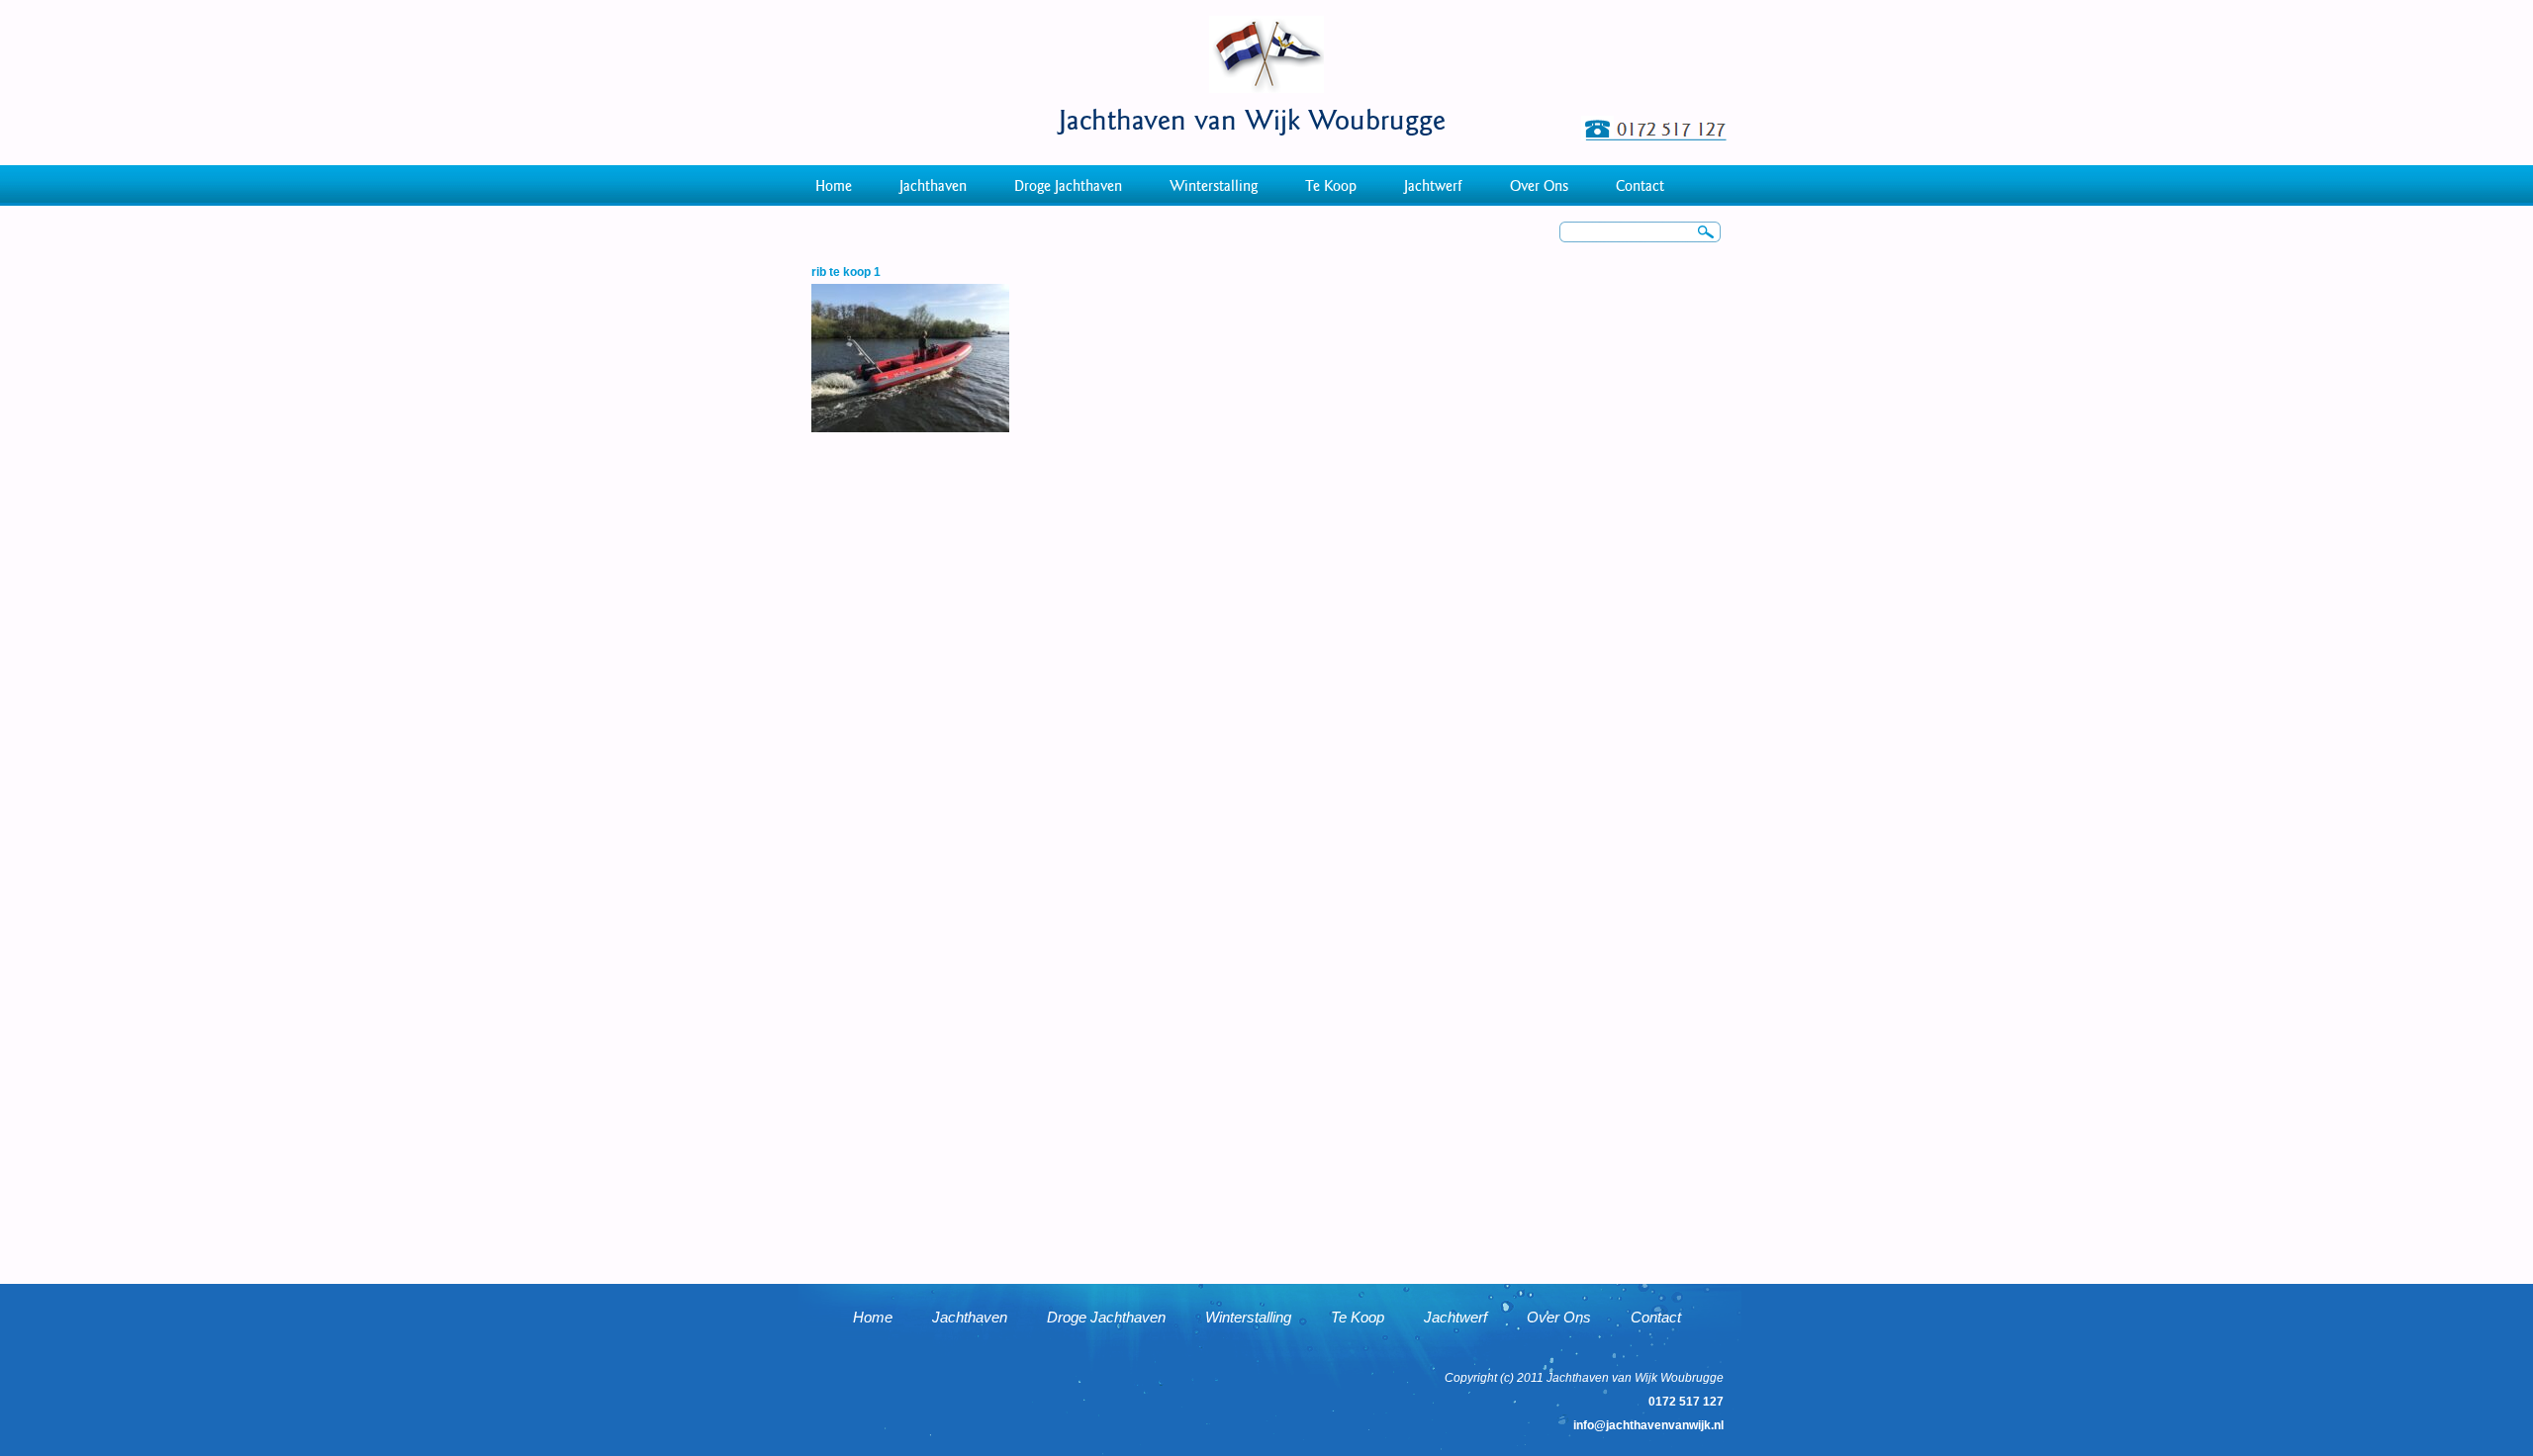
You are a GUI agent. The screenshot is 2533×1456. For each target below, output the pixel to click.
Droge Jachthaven (1068, 186)
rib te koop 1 (846, 272)
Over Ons (1539, 186)
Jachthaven (933, 186)
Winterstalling (1214, 186)
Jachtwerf (1433, 186)
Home (834, 186)
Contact (1640, 186)
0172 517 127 (1686, 1402)
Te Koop (1331, 186)
